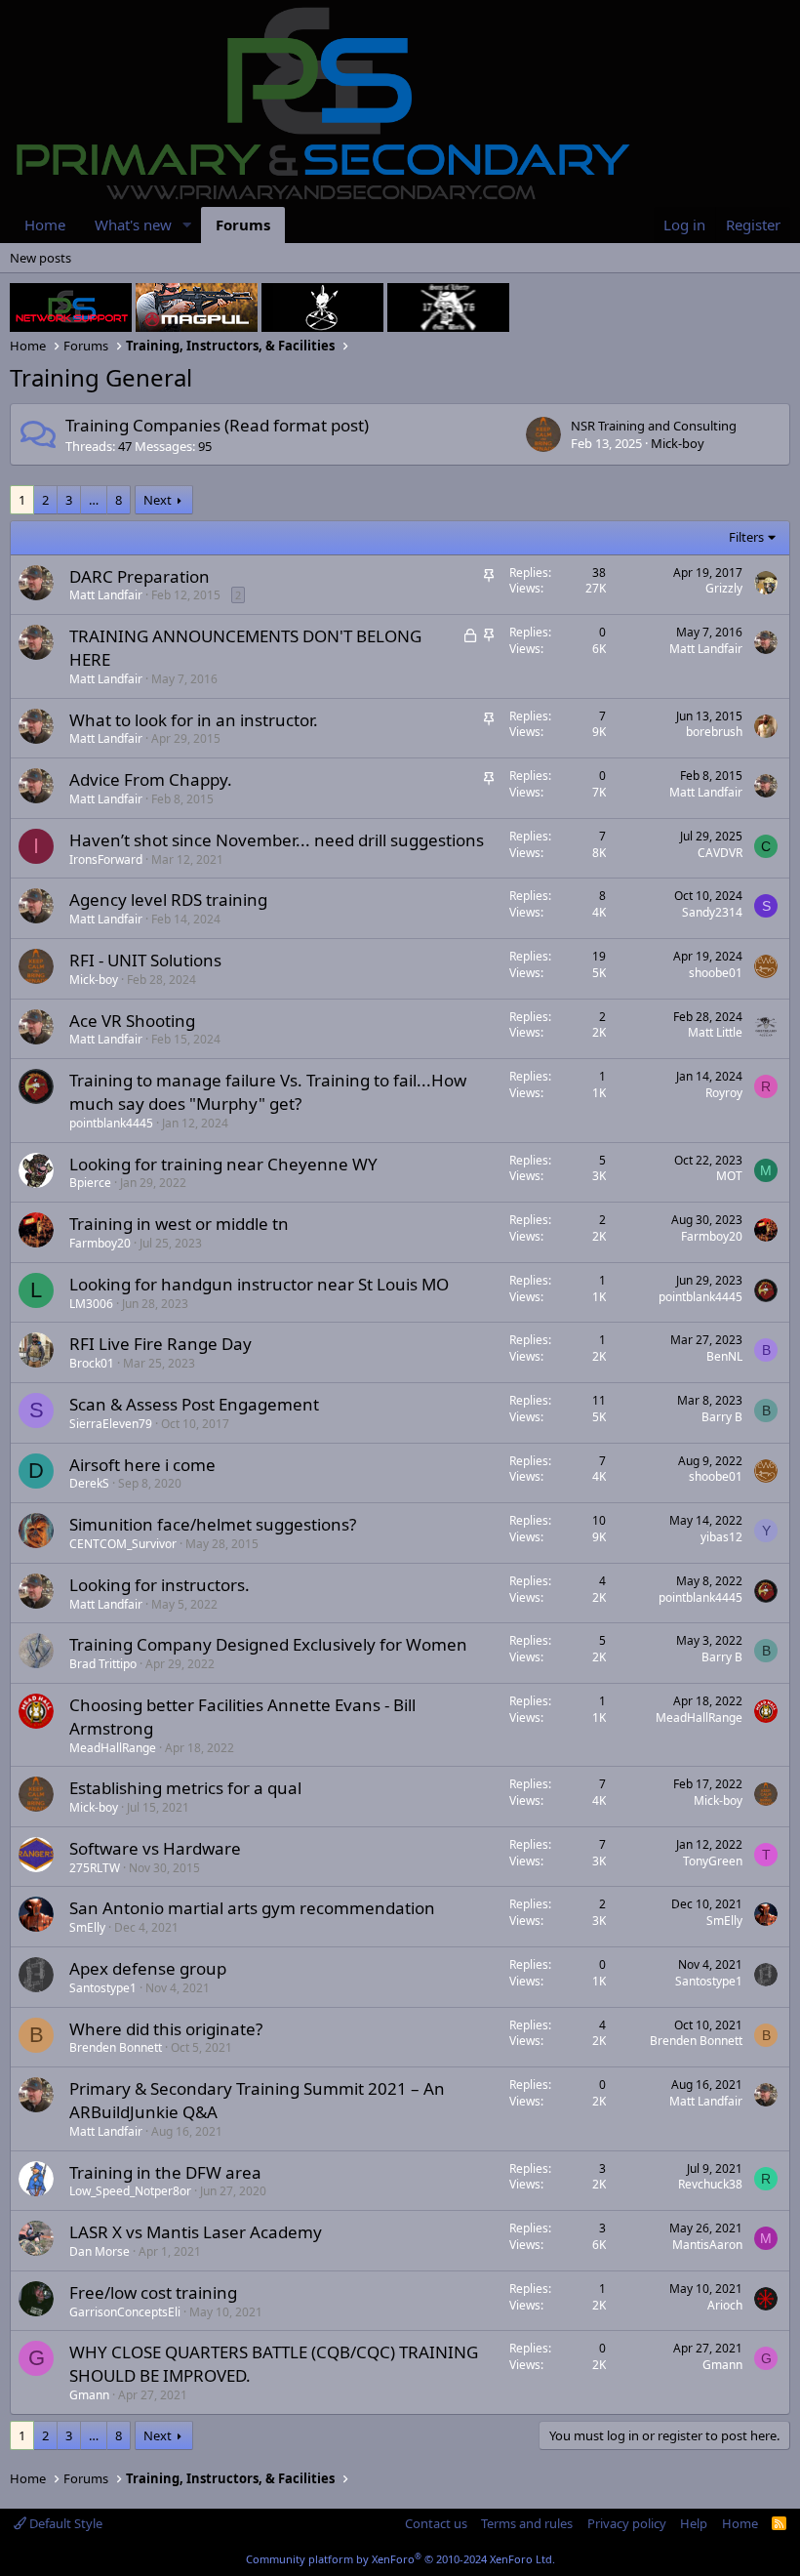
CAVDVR (720, 853)
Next (158, 500)
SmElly (87, 1927)
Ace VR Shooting (132, 1021)
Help (694, 2523)
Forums (243, 225)
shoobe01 (716, 973)
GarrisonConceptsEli (125, 2312)
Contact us (436, 2523)
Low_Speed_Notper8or (130, 2191)
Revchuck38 (710, 2184)
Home (45, 225)
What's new (133, 225)
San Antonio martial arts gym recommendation (252, 1908)
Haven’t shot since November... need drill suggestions (277, 840)
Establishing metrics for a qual (185, 1788)
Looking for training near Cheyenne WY (223, 1164)
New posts (40, 258)
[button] (187, 225)
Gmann (89, 2395)
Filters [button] (746, 537)
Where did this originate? (166, 2029)
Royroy (724, 1093)
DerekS (89, 1483)
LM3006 (91, 1304)
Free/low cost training (153, 2292)
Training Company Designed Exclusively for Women (268, 1644)
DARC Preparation (140, 576)
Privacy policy (627, 2523)
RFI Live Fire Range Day (160, 1344)
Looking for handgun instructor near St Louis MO (259, 1284)
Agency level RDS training (168, 900)
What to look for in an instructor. (194, 720)
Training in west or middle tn (179, 1224)
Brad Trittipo (103, 1664)
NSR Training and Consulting (654, 426)
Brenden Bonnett (116, 2047)
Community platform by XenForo (400, 2559)
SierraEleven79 (111, 1424)
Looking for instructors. (160, 1585)
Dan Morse (100, 2251)
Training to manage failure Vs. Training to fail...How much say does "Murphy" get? (268, 1092)
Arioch (725, 2305)
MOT (729, 1176)
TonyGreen (713, 1861)
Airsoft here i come (142, 1465)
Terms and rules (527, 2523)
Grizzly (724, 588)
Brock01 (92, 1363)
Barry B (722, 1417)
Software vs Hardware (155, 1848)
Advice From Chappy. (151, 779)
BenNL (724, 1356)
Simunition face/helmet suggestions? (213, 1524)
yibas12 (721, 1537)
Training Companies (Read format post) (217, 425)
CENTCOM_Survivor (123, 1544)
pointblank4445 (111, 1123)
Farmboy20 (100, 1243)
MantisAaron (707, 2245)
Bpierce (90, 1183)
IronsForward (106, 859)
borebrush (714, 732)
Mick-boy (678, 443)
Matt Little (715, 1032)
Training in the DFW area (165, 2172)
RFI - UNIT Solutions (145, 960)
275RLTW (95, 1868)
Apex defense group (148, 1968)
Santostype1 (103, 1988)
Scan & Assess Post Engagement (194, 1404)
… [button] (94, 500)
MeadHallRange (113, 1748)
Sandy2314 (712, 912)
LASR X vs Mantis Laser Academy (196, 2232)
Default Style (64, 2523)
